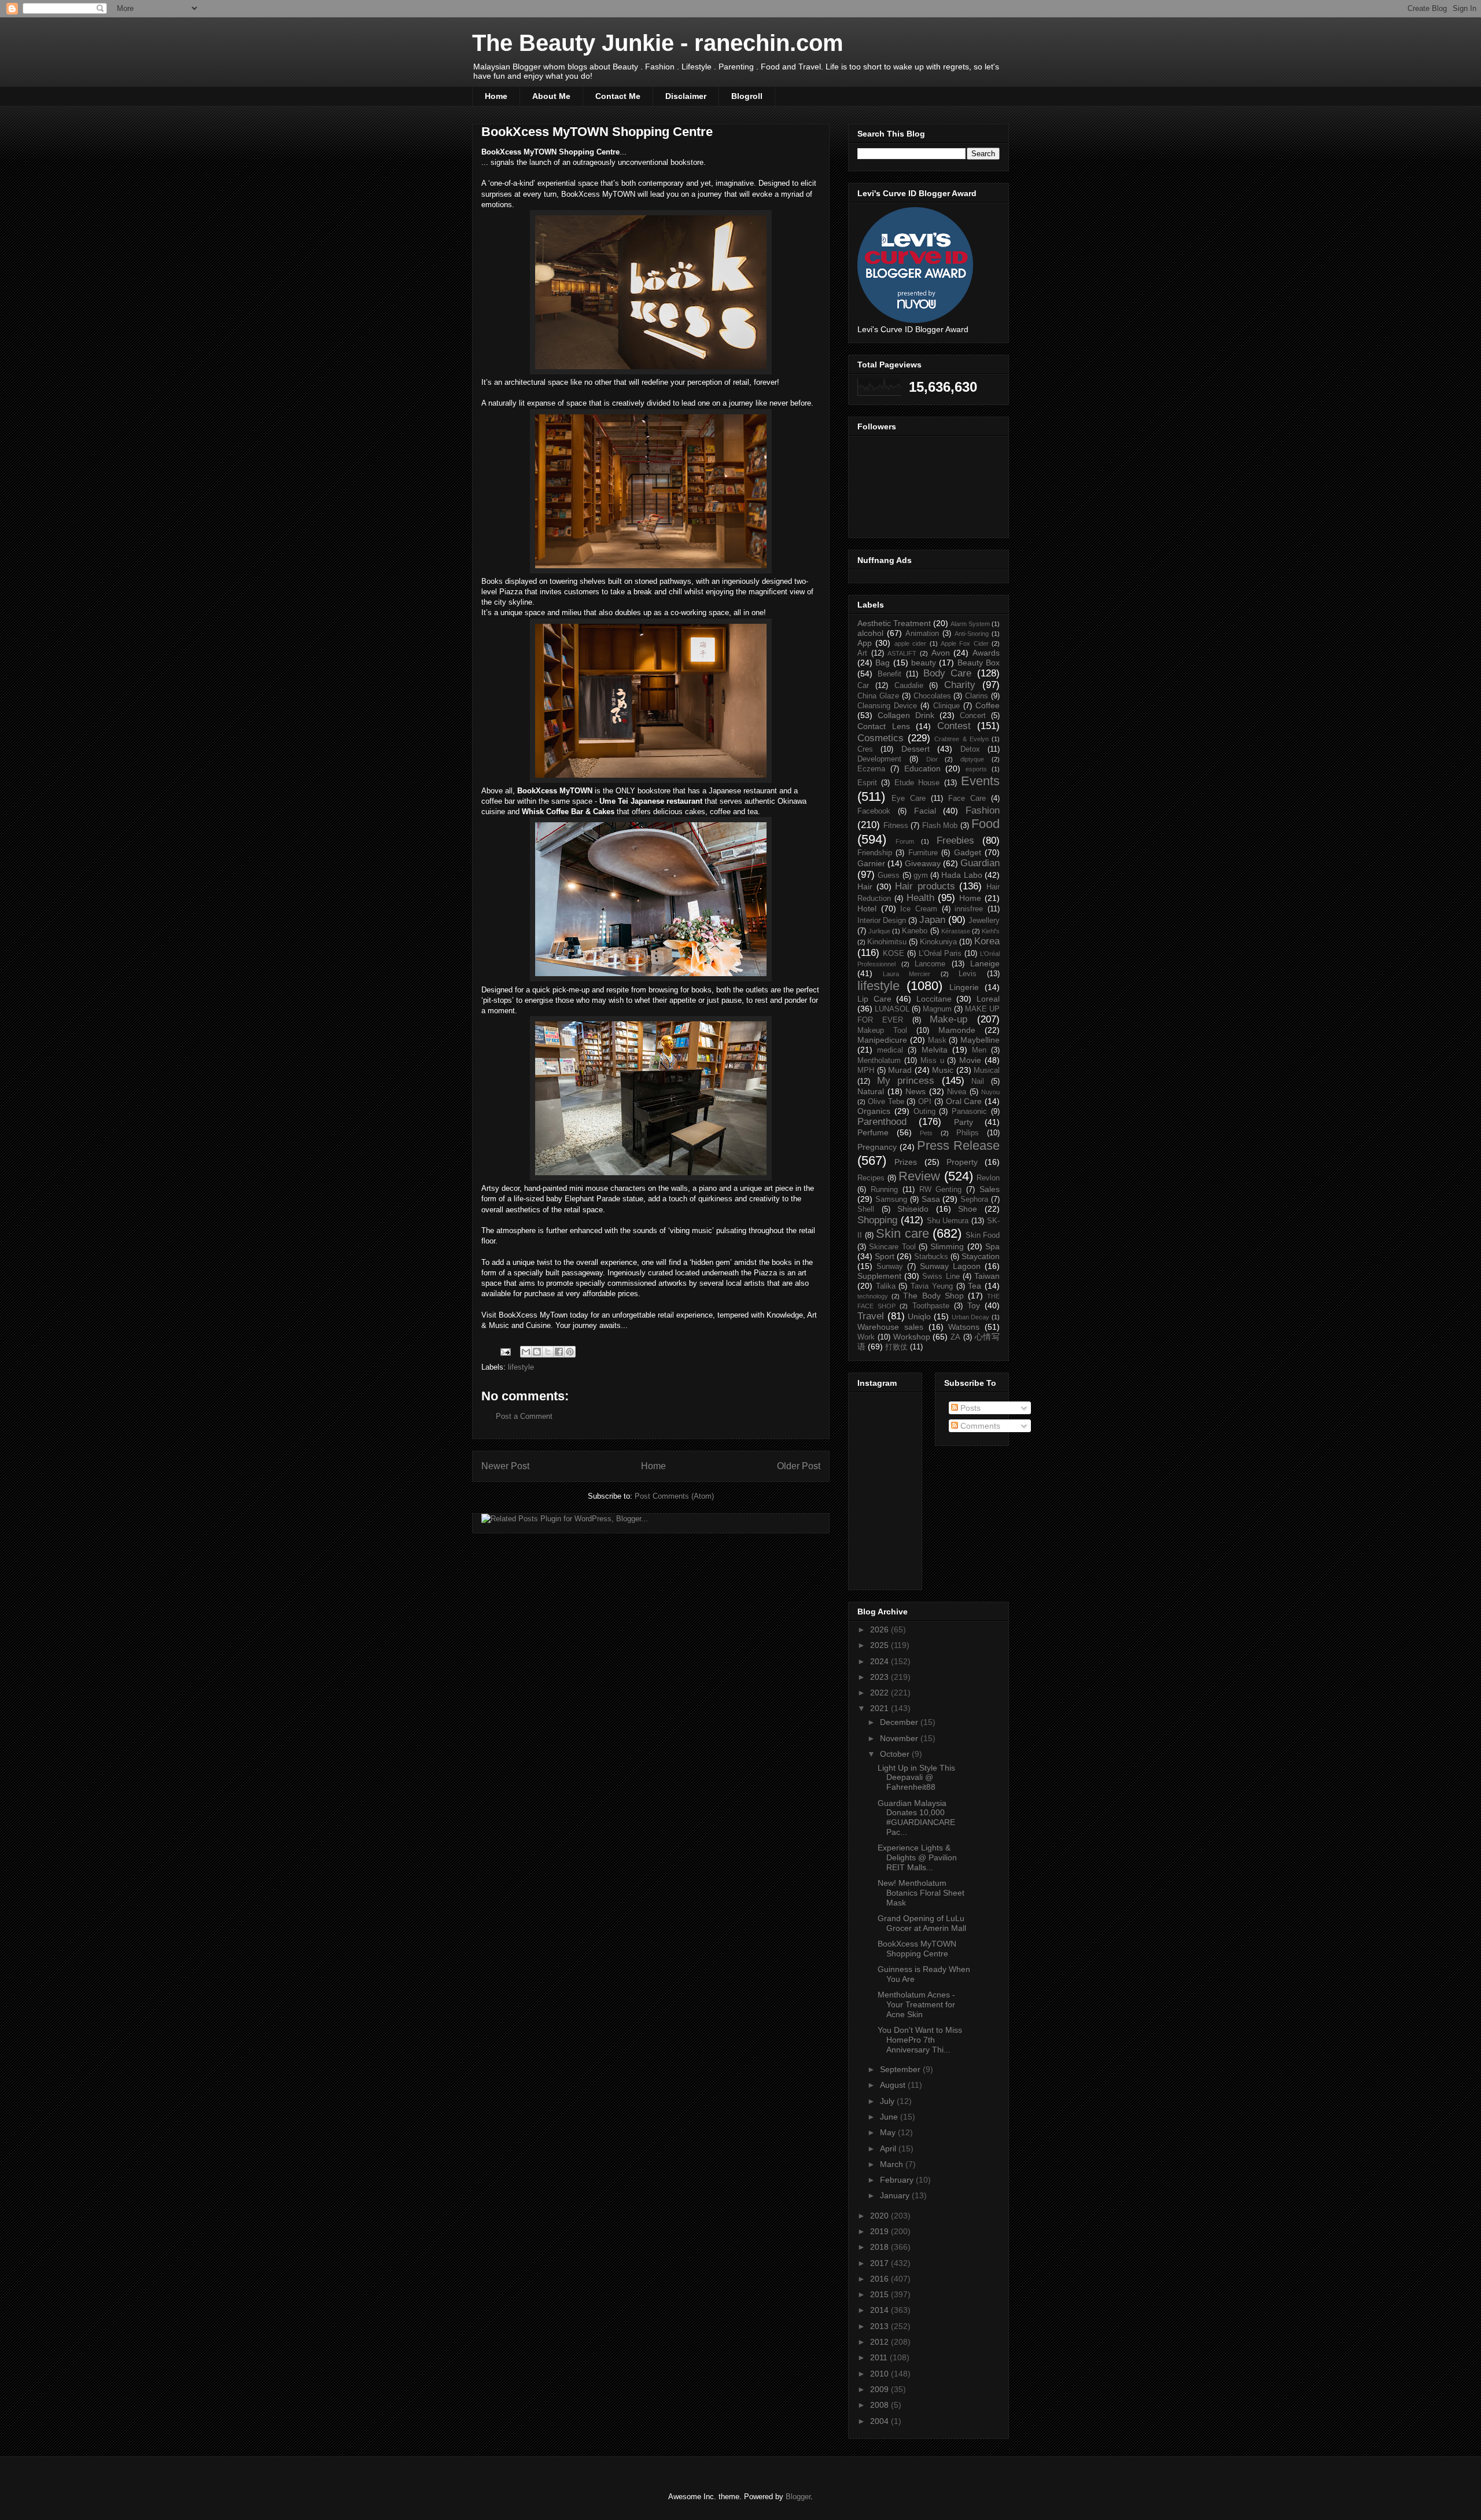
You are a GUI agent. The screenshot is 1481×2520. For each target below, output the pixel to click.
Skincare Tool (892, 1247)
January (896, 2195)
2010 (881, 2374)
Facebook (874, 811)
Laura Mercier (907, 974)
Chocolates (932, 696)
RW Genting (941, 1190)
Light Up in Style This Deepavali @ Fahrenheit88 (916, 1778)
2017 (881, 2263)
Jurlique (879, 931)
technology (873, 1296)
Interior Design (882, 921)
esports (976, 769)
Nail (978, 1081)
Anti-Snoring (972, 634)
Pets (926, 1133)
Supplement (879, 1276)
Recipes (871, 1178)
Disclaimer (686, 96)
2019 (881, 2231)
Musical (987, 1070)
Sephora (974, 1200)
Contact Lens (884, 726)
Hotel (867, 908)
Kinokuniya (938, 942)
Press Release (958, 1145)
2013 (881, 2326)
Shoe (968, 1209)
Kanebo (915, 931)
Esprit (867, 783)
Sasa (931, 1199)
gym (921, 875)
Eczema (871, 769)
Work (866, 1337)
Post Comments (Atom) (674, 1496)
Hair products (925, 886)
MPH (866, 1070)
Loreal (988, 999)
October (896, 1754)
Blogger (798, 2497)
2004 (881, 2421)
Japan (932, 920)
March (893, 2164)
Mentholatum (879, 1061)
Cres (865, 749)
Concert (973, 716)
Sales (990, 1189)
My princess (906, 1081)
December (900, 1722)
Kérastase (956, 931)
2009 (881, 2389)
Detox (970, 749)
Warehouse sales (890, 1327)
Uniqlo (919, 1316)
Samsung (891, 1200)
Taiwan (987, 1276)
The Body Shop (933, 1296)
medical (890, 1050)
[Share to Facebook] (559, 1352)
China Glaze (878, 696)
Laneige (985, 963)
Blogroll (747, 96)
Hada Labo (961, 875)
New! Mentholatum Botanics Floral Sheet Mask (921, 1893)
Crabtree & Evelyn (961, 739)
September (901, 2069)
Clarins (977, 696)
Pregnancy (877, 1147)
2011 (880, 2357)
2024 (881, 1661)
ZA (955, 1337)
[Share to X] (548, 1352)
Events (980, 781)
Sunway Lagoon (950, 1266)
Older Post (799, 1466)
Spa (992, 1246)
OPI (925, 1102)
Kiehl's (991, 931)
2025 (881, 1645)
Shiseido (913, 1209)
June (890, 2117)
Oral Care (964, 1101)
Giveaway (923, 863)
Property (962, 1162)
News (916, 1091)
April (889, 2149)
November (900, 1738)
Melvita (935, 1050)
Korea (987, 941)
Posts (969, 1408)
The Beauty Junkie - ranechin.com (658, 43)
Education (922, 768)
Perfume (873, 1132)
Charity (960, 685)
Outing (924, 1112)
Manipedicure (882, 1040)
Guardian (980, 863)
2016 (881, 2279)
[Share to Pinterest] (570, 1352)
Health (920, 898)
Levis (968, 974)
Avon (941, 653)
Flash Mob (940, 826)
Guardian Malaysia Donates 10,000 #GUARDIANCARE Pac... (916, 1818)
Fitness (896, 826)
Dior (932, 759)
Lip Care (874, 999)
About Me (551, 96)
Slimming (947, 1246)
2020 (881, 2216)
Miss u (932, 1061)
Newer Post (505, 1466)
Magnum (937, 1009)
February (898, 2180)
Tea (975, 1286)
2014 (881, 2310)
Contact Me (618, 96)
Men (979, 1050)
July (888, 2101)
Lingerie (964, 987)
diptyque (972, 759)
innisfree (969, 909)
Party (964, 1122)
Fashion (983, 810)
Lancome (930, 964)
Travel (871, 1316)
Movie (970, 1060)
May (889, 2132)
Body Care (948, 673)
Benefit (889, 674)
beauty (924, 663)
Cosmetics (881, 738)
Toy (974, 1305)
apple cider (910, 643)
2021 (881, 1708)
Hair (865, 886)
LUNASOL (892, 1009)
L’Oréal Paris (940, 954)
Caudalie (909, 686)
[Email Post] (505, 1351)
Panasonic (969, 1112)
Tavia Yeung (932, 1286)
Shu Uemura (948, 1221)
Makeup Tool (882, 1031)
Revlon (988, 1178)
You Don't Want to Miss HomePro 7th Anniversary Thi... (920, 2040)
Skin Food (983, 1235)
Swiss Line (941, 1276)
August (894, 2085)
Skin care (902, 1233)
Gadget (968, 852)
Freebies (955, 840)
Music (943, 1070)
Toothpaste (931, 1306)
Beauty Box (979, 663)
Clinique (946, 706)
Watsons (964, 1327)
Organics (874, 1111)
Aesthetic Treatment (894, 623)
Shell (866, 1209)
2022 (881, 1693)
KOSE (894, 954)
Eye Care (909, 799)
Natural (871, 1091)
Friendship (875, 853)
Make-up (948, 1019)
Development (879, 759)
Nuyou (990, 1092)
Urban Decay (971, 1317)
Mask (937, 1040)
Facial (925, 811)
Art (862, 653)
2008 (881, 2405)
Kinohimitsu (887, 942)
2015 (881, 2294)
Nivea (957, 1092)
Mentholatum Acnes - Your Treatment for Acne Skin (916, 2004)
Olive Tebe (886, 1102)
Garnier (871, 863)
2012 (881, 2342)
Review (919, 1176)
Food (986, 824)
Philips (968, 1133)
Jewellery (984, 921)
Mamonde (957, 1030)
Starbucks (931, 1257)
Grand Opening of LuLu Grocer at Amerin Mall (922, 1923)
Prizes (906, 1162)
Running (884, 1190)
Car (863, 686)
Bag (883, 663)
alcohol (870, 633)
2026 (881, 1629)
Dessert (916, 749)
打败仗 (896, 1347)
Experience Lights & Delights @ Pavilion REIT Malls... (917, 1857)
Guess (889, 875)
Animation (922, 634)
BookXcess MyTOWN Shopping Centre (917, 1949)
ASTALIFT (902, 653)
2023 (881, 1677)
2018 (881, 2247)
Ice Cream (919, 909)
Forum (905, 841)
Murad (900, 1070)
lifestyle (521, 1367)
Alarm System (970, 624)
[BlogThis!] (537, 1352)
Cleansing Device (887, 706)
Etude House (917, 783)
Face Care (967, 799)
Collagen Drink (906, 715)
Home (496, 96)
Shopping (877, 1220)
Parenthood (882, 1122)
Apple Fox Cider (965, 643)
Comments (979, 1426)
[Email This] (526, 1352)
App (865, 643)
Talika (886, 1286)
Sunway (890, 1267)
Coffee (988, 705)
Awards (986, 653)
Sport (885, 1256)
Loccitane (934, 999)
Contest (954, 726)
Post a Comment (524, 1416)
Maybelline (980, 1040)
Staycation (981, 1256)
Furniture (923, 853)
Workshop (912, 1337)
